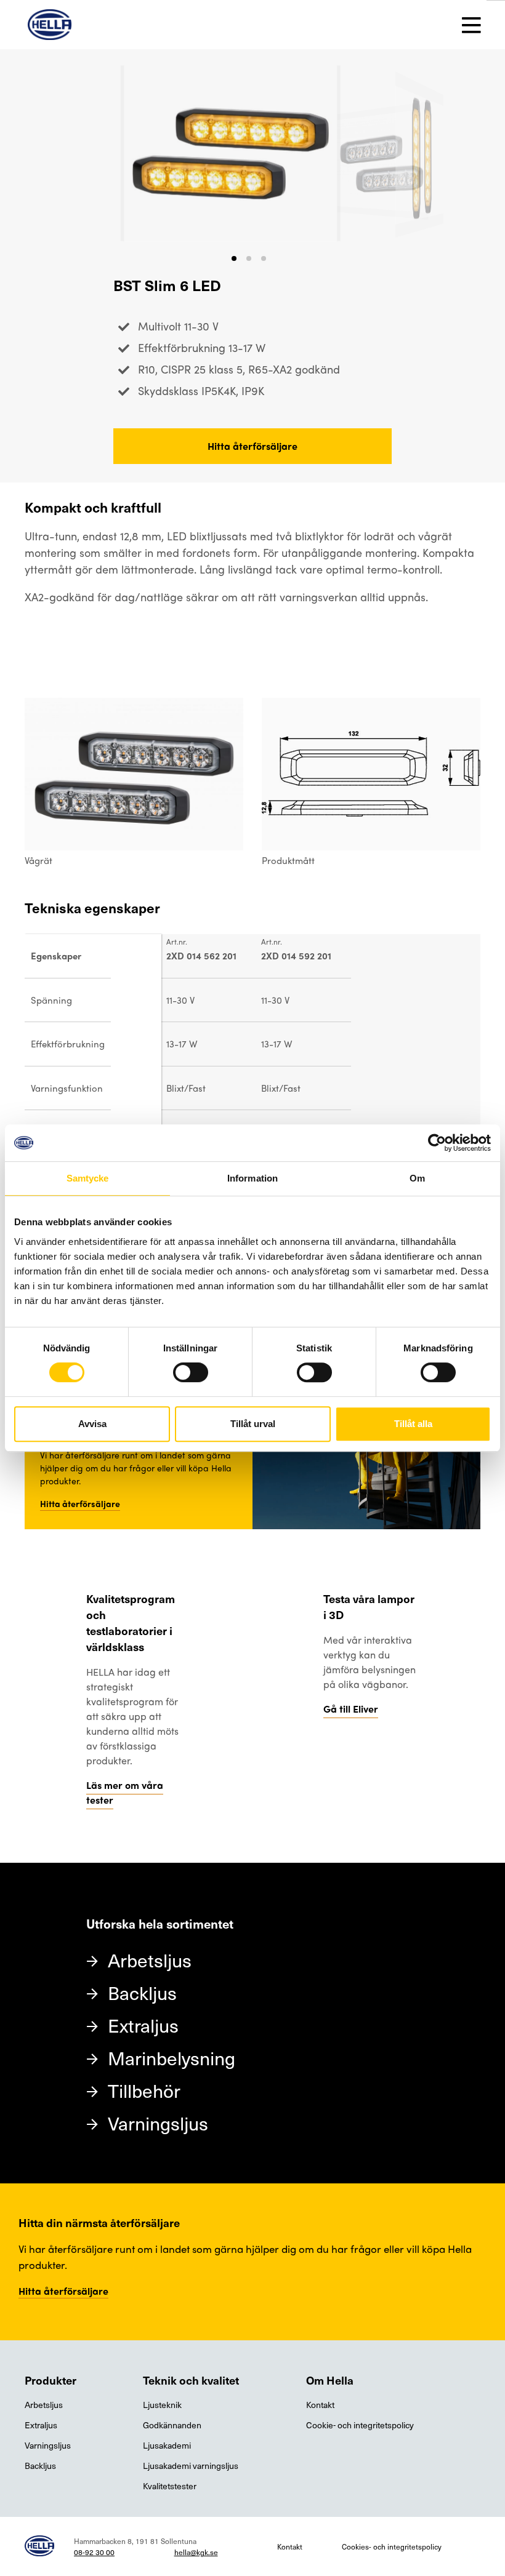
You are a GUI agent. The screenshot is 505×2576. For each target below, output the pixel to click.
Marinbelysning (172, 2058)
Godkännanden (172, 2425)
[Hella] (49, 25)
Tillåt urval (253, 1424)
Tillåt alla (413, 1424)
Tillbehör (144, 2090)
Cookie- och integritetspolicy (360, 2425)
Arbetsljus (150, 1960)
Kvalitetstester (170, 2486)
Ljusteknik (162, 2405)
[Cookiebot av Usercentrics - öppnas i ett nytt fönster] (437, 1143)
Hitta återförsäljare (252, 446)
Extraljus (143, 2025)
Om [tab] (417, 1178)
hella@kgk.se (196, 2552)
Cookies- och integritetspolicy (392, 2546)
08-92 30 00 (94, 2552)
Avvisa (92, 1424)
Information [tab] (252, 1178)
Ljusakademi (167, 2445)
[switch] (191, 1372)
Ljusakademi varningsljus (191, 2466)
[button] (234, 258)
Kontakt (320, 2405)
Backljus (142, 1992)
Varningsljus (158, 2123)
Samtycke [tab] (88, 1178)
